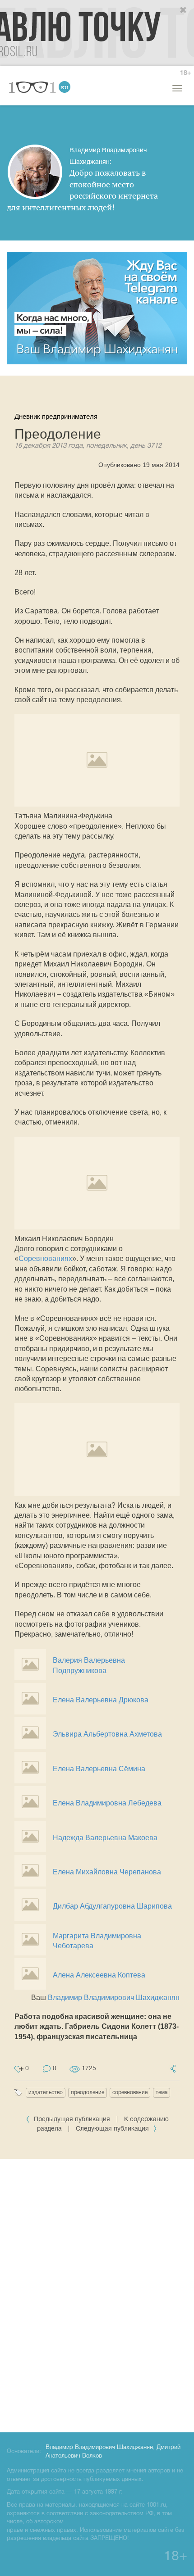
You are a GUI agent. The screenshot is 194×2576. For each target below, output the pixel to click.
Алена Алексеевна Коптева (99, 1975)
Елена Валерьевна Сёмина (99, 1769)
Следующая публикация (113, 2129)
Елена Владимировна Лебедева (107, 1803)
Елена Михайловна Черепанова (107, 1872)
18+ (185, 73)
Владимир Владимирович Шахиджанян (114, 1998)
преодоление (88, 2093)
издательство (46, 2093)
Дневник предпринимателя (56, 416)
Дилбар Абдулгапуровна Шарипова (112, 1906)
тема (162, 2093)
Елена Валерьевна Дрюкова (101, 1700)
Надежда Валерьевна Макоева (105, 1838)
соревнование (130, 2093)
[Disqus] (97, 2294)
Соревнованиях (45, 1259)
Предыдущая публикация (72, 2120)
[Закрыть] (184, 10)
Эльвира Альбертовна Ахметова (107, 1734)
